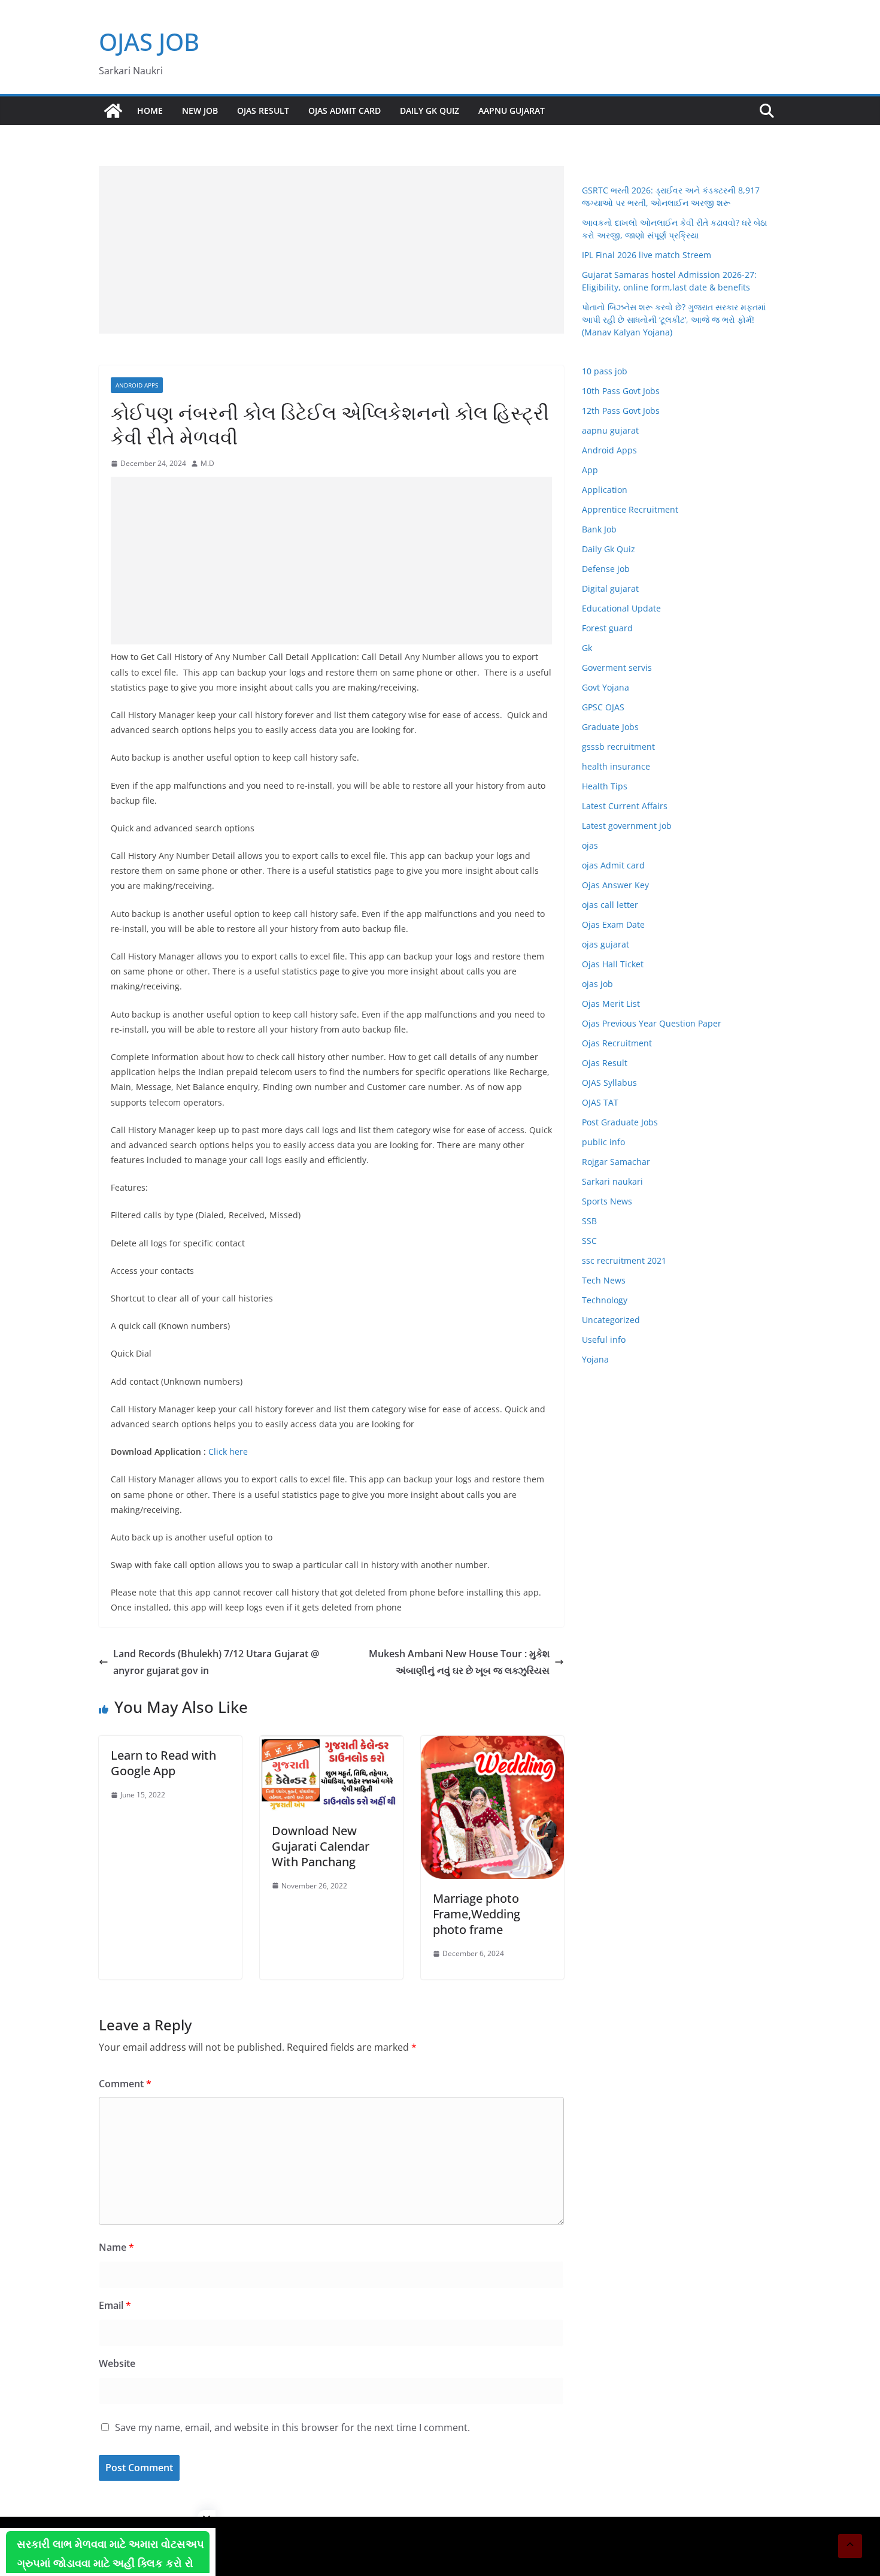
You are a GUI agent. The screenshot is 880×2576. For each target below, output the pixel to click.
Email (115, 2305)
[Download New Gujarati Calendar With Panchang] (331, 1744)
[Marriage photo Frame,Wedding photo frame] (492, 1744)
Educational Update (621, 608)
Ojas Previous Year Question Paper (652, 1023)
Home (150, 111)
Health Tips (605, 786)
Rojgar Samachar (616, 1162)
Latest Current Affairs (625, 806)
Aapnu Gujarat (512, 111)
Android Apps (137, 385)
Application (605, 490)
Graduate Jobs (610, 727)
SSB (589, 1221)
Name (116, 2247)
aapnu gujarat (610, 430)
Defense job (606, 569)
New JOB (200, 111)
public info (603, 1142)
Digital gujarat (610, 588)
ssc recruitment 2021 (624, 1260)
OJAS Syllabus (609, 1083)
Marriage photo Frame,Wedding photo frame (477, 1914)
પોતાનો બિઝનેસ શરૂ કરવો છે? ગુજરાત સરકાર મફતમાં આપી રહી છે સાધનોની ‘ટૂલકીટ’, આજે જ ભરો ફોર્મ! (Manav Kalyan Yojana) (674, 320)
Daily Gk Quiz (430, 111)
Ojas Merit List (611, 1004)
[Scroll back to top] (850, 2546)
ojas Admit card (345, 111)
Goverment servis (617, 668)
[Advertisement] (331, 250)
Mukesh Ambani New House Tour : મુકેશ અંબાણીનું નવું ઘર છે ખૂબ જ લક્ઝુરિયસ (459, 1662)
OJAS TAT (600, 1102)
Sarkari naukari (612, 1181)
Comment (125, 2084)
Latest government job (627, 826)
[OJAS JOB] (113, 111)
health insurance (616, 766)
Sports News (607, 1201)
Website (117, 2363)
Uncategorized (611, 1320)
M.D (207, 463)
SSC (589, 1241)
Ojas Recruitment (617, 1043)
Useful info (604, 1340)
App (590, 470)
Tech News (604, 1280)
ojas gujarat (606, 944)
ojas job (597, 984)
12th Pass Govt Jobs (621, 411)
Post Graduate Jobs (620, 1122)
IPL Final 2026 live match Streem (647, 255)
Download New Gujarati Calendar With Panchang (321, 1846)
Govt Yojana (606, 687)
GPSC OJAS (603, 707)
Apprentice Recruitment (630, 509)
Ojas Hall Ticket (613, 964)
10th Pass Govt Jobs (621, 391)
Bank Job (599, 529)
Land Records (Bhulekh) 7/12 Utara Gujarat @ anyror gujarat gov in (216, 1662)
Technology (605, 1300)
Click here (228, 1452)
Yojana (595, 1359)
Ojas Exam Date (613, 924)
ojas (590, 845)
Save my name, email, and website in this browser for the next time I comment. (292, 2427)
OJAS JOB (149, 42)
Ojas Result (263, 111)
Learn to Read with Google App (163, 1763)
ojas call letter (610, 905)
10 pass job (605, 371)
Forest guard (607, 628)
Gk (587, 648)
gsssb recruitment (618, 747)
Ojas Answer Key (615, 885)
